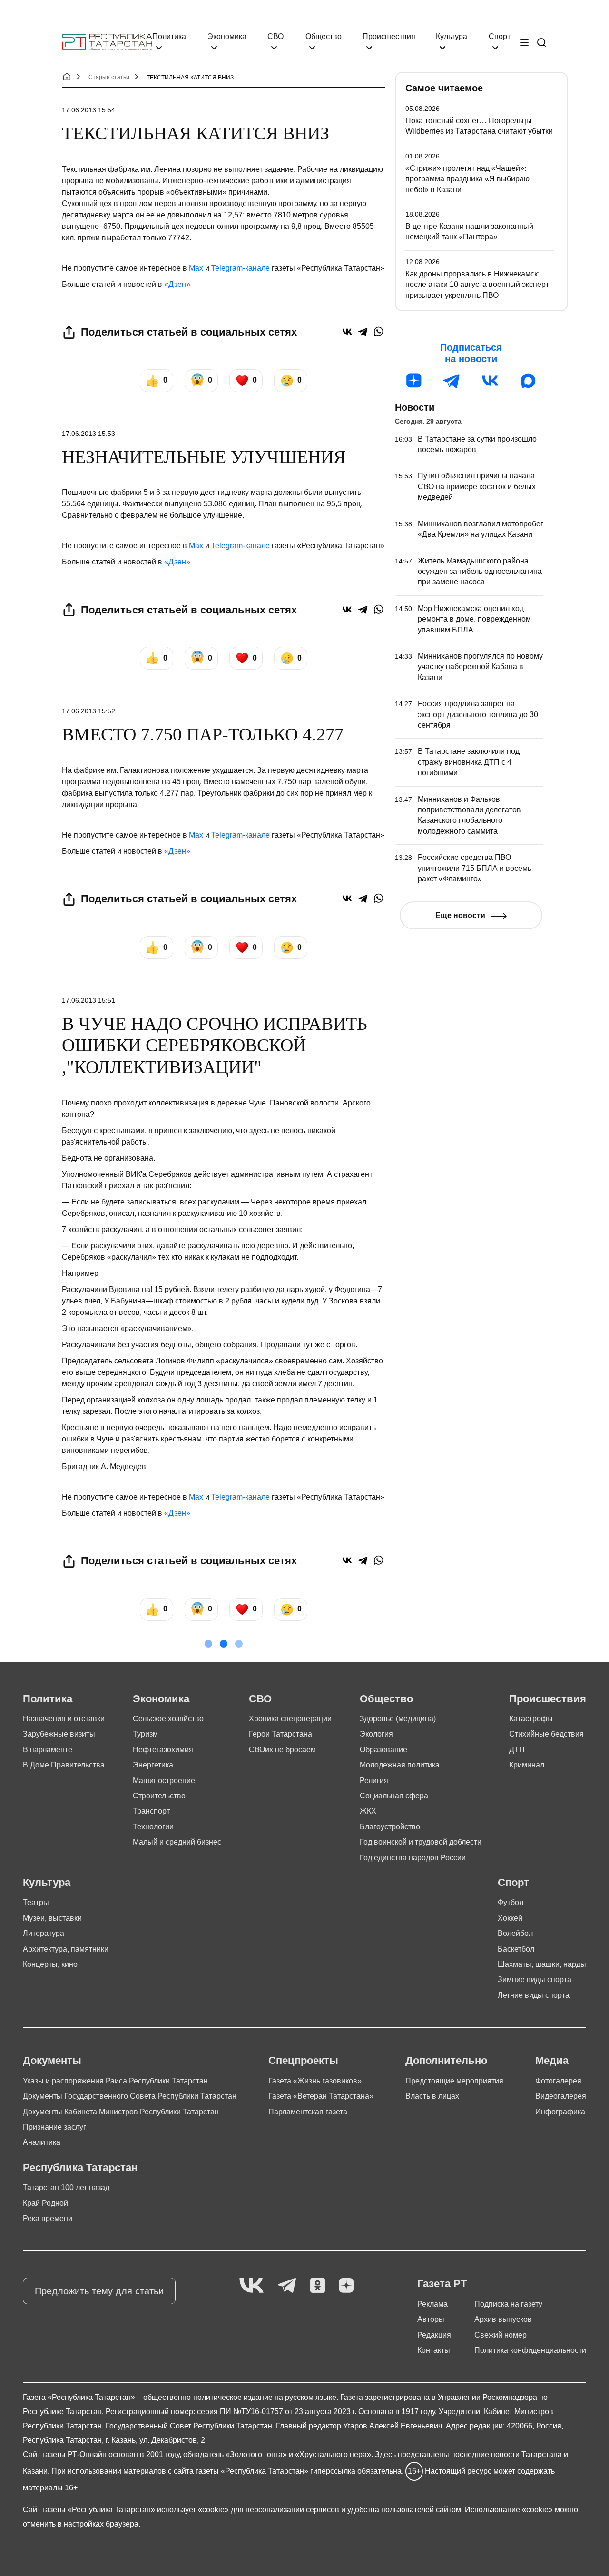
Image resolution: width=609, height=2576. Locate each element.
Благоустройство (390, 1827)
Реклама (432, 2304)
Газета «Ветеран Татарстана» (321, 2096)
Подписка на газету (508, 2304)
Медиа (552, 2060)
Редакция (434, 2335)
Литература (44, 1933)
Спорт (500, 36)
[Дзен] (414, 381)
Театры (36, 1902)
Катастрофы (531, 1719)
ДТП (517, 1750)
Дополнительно (446, 2060)
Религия (374, 1781)
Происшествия (389, 36)
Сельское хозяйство (168, 1719)
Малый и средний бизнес (177, 1842)
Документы (52, 2060)
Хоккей (510, 1918)
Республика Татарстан (80, 2167)
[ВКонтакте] (347, 331)
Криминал (527, 1765)
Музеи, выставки (52, 1918)
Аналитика (42, 2142)
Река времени (48, 2218)
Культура (452, 36)
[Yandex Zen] (346, 2286)
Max (196, 268)
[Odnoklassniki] (318, 2286)
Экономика (227, 36)
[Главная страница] (107, 42)
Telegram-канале (241, 268)
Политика (169, 36)
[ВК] (490, 381)
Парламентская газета (308, 2112)
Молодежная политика (400, 1765)
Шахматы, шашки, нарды (542, 1964)
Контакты (434, 2350)
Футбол (511, 1902)
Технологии (153, 1827)
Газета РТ (442, 2284)
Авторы (431, 2319)
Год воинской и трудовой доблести (421, 1842)
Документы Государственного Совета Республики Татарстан (130, 2096)
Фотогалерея (558, 2081)
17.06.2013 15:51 (88, 1000)
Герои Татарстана (280, 1734)
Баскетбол (516, 1949)
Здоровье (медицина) (398, 1719)
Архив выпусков (503, 2319)
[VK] (251, 2286)
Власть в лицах (432, 2096)
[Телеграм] (452, 381)
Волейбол (515, 1933)
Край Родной (45, 2203)
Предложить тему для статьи (99, 2291)
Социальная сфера (394, 1796)
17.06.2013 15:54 (88, 110)
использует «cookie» (193, 2510)
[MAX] (528, 381)
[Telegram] (363, 331)
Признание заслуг (54, 2127)
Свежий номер (501, 2335)
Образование (383, 1750)
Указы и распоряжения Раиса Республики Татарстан (115, 2081)
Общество (324, 36)
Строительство (159, 1796)
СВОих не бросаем (282, 1750)
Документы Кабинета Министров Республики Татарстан (121, 2112)
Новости (415, 407)
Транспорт (151, 1811)
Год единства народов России (413, 1858)
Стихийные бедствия (546, 1734)
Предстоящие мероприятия (454, 2081)
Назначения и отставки (64, 1719)
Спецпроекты (303, 2060)
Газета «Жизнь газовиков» (315, 2081)
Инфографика (560, 2112)
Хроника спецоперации (290, 1719)
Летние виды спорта (534, 1995)
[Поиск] (541, 42)
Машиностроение (164, 1781)
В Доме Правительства (64, 1765)
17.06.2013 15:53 (88, 434)
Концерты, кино (50, 1964)
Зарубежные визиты (59, 1734)
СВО (275, 36)
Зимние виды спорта (535, 1979)
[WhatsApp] (378, 331)
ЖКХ (368, 1811)
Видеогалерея (561, 2096)
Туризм (145, 1734)
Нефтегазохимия (163, 1750)
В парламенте (48, 1750)
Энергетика (153, 1765)
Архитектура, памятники (66, 1949)
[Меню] (524, 42)
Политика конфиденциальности (530, 2350)
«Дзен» (177, 284)
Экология (376, 1734)
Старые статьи (109, 77)
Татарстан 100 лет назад (66, 2187)
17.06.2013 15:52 (88, 711)
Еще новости (460, 915)
